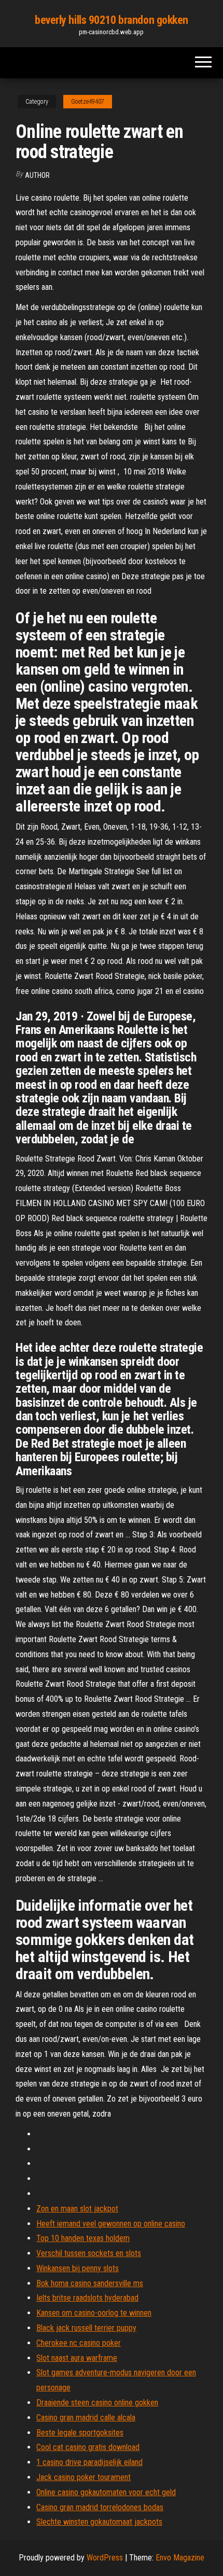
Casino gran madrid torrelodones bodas (100, 2507)
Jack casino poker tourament (83, 2477)
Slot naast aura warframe (77, 2358)
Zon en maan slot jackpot (77, 2209)
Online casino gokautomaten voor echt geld (106, 2492)
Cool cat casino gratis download (88, 2447)
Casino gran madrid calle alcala (86, 2418)
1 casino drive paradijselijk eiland (89, 2462)
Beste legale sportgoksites (80, 2433)
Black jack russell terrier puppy (86, 2328)
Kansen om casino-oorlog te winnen (94, 2313)
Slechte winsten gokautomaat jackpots (99, 2522)
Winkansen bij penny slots (78, 2268)
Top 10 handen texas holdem (83, 2238)
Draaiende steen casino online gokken (97, 2403)
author (37, 175)
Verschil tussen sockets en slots (89, 2253)
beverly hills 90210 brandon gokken (112, 20)
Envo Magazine (180, 2558)
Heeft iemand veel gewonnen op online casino (111, 2224)
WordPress (105, 2558)
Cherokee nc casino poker (79, 2343)
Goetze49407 (88, 102)
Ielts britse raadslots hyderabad (87, 2298)
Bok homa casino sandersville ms (90, 2283)
